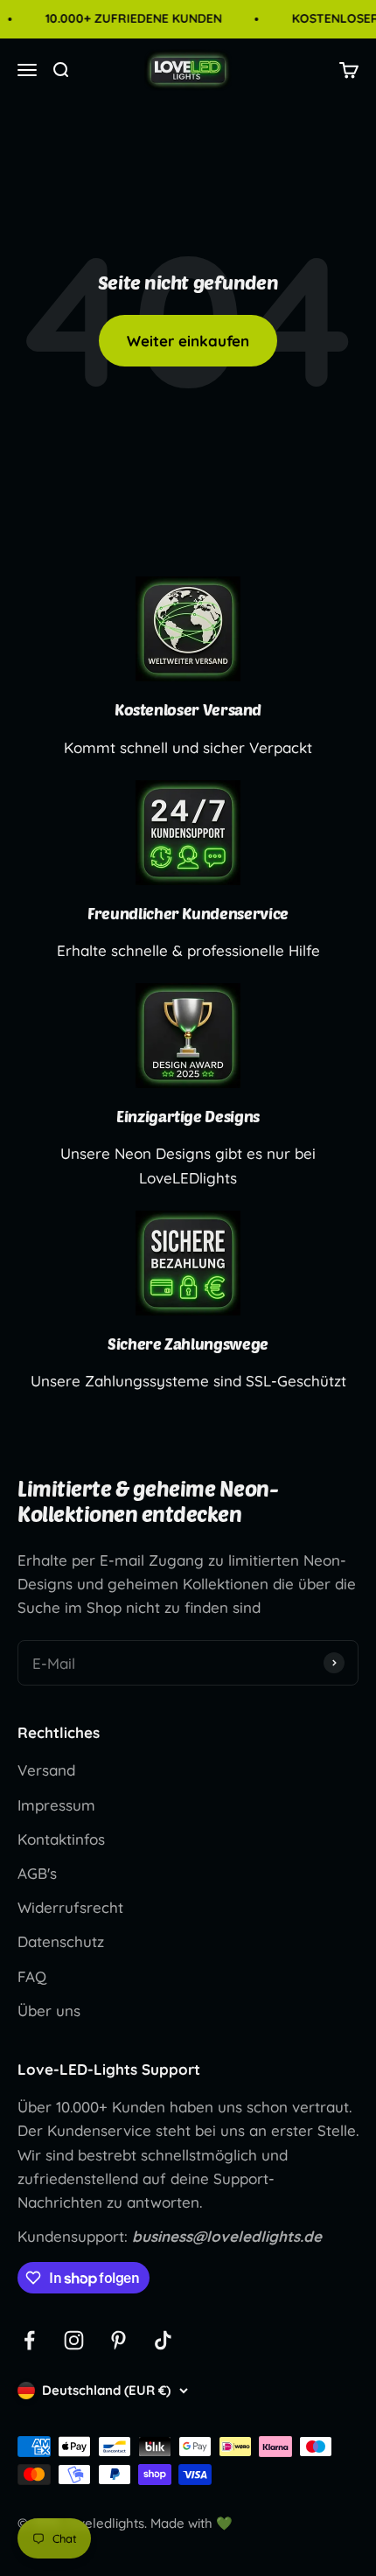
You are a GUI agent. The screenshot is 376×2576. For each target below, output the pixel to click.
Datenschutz (61, 1941)
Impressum (56, 1805)
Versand (46, 1770)
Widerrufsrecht (70, 1907)
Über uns (49, 2011)
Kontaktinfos (61, 1839)
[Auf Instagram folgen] (74, 2340)
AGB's (37, 1873)
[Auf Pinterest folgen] (118, 2340)
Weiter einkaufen (188, 341)
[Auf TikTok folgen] (163, 2340)
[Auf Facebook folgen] (29, 2340)
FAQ (32, 1976)
